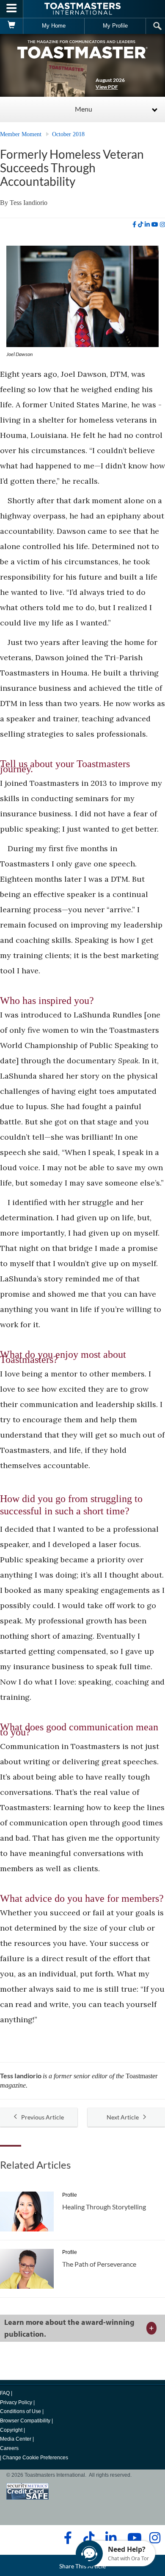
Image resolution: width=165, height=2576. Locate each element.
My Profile (115, 26)
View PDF (107, 87)
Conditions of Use (21, 2411)
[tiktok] (140, 224)
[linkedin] (147, 224)
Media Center (16, 2439)
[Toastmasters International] (82, 9)
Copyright (11, 2430)
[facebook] (134, 224)
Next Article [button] (123, 2117)
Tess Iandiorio (29, 203)
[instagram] (162, 224)
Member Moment (21, 134)
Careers (9, 2448)
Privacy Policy (16, 2402)
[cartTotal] (12, 26)
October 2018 (68, 134)
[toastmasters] (82, 49)
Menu (84, 109)
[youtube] (155, 224)
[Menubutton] (12, 9)
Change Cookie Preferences (35, 2458)
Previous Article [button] (43, 2117)
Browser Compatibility (25, 2421)
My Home (54, 26)
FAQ (5, 2393)
